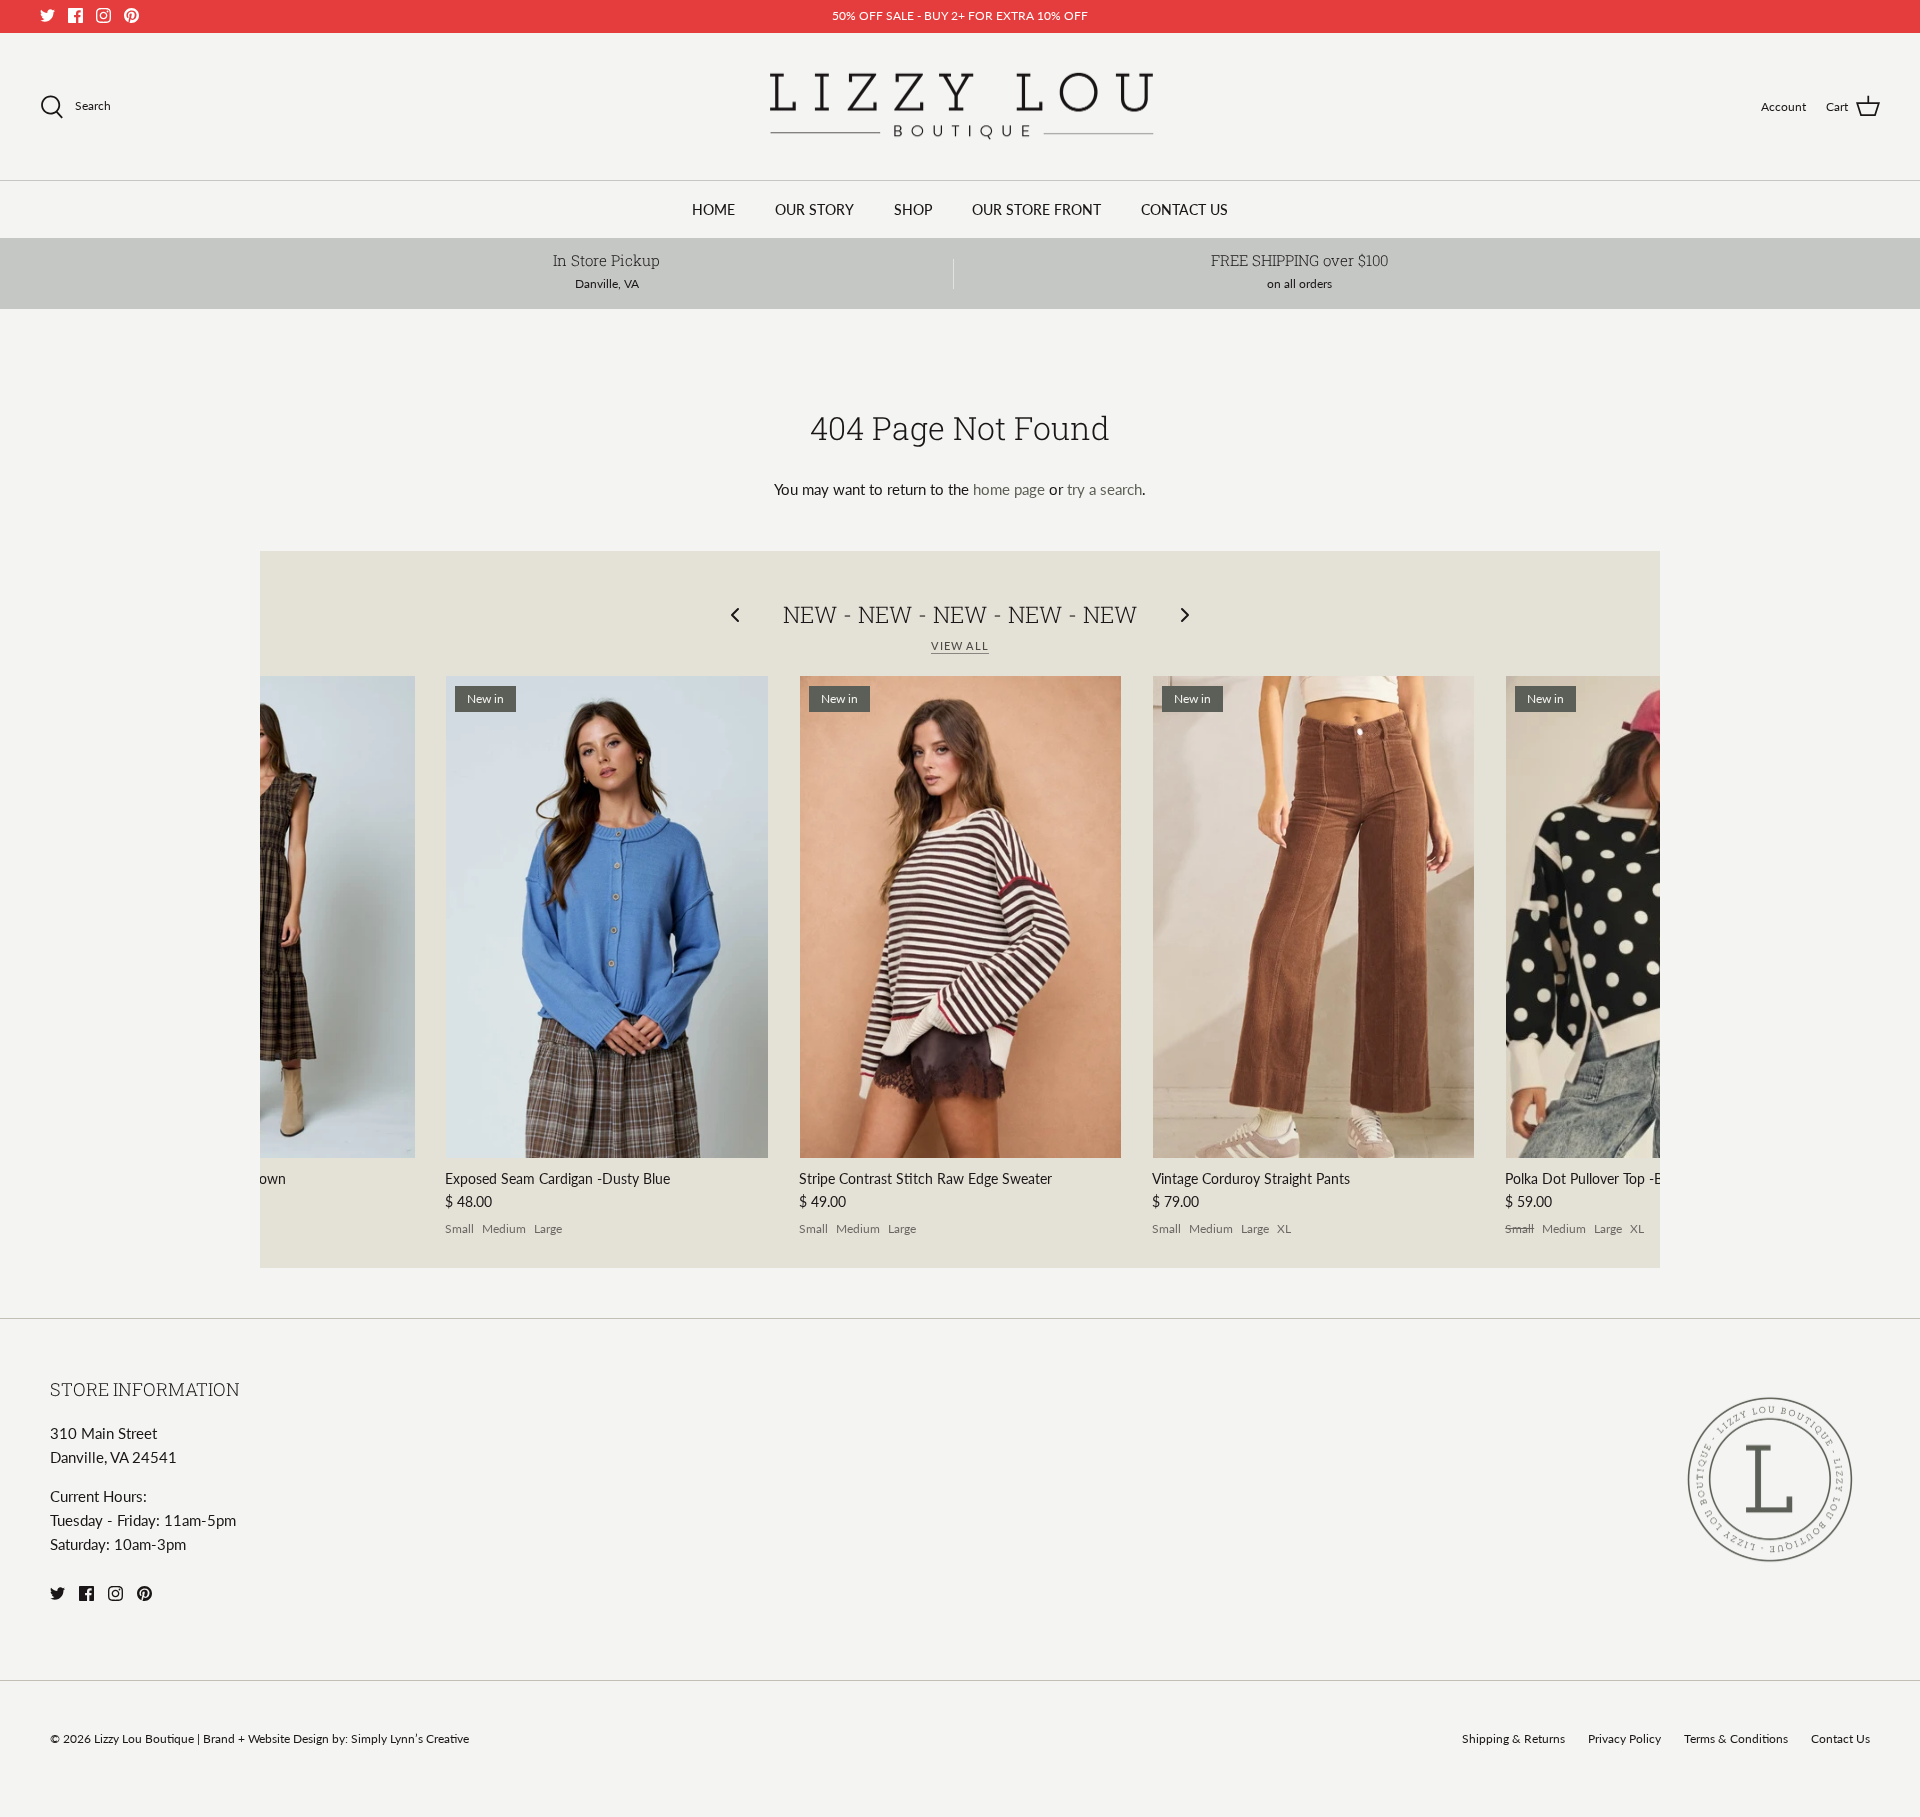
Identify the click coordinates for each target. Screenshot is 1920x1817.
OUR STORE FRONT (1036, 209)
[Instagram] (103, 15)
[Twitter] (47, 15)
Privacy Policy (1624, 1738)
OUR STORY (814, 209)
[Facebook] (75, 15)
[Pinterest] (131, 15)
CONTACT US (1184, 209)
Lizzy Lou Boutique (145, 1738)
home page (1009, 489)
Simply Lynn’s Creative (410, 1738)
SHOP (913, 209)
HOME (713, 209)
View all (960, 645)
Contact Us (1840, 1738)
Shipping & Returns (1513, 1738)
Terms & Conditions (1736, 1738)
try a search (1104, 489)
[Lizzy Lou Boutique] (960, 107)
